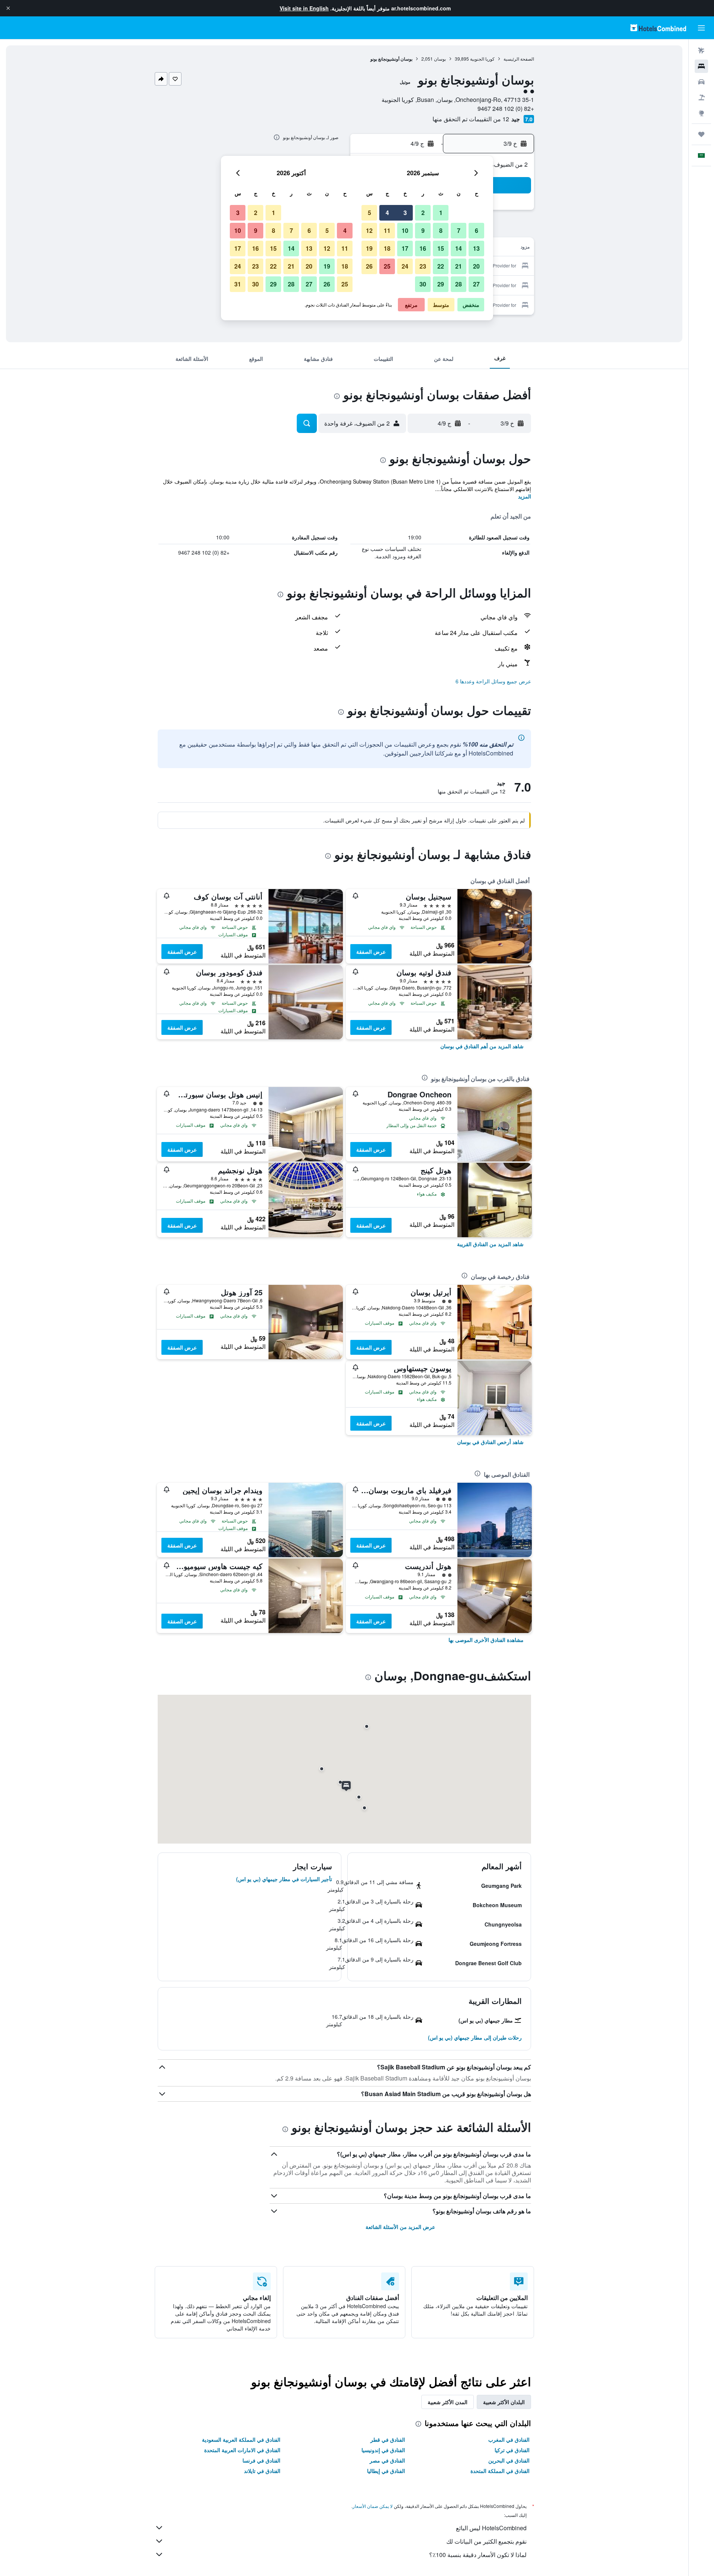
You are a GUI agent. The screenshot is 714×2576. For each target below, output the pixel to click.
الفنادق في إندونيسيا (383, 2450)
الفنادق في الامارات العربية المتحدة (242, 2450)
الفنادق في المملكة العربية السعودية (241, 2439)
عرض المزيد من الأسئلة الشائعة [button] (400, 2227)
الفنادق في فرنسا (261, 2460)
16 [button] (423, 248)
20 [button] (476, 266)
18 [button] (387, 248)
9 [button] (423, 230)
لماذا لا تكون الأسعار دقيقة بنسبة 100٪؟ (478, 2555)
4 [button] (387, 213)
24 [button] (405, 266)
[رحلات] (701, 134)
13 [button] (476, 248)
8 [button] (441, 230)
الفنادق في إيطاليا (386, 2471)
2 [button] (423, 213)
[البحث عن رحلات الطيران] (701, 51)
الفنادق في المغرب (509, 2439)
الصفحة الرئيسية (519, 59)
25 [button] (387, 266)
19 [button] (369, 248)
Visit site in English (304, 8)
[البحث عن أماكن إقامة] (701, 66)
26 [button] (369, 266)
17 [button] (405, 248)
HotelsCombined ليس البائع (491, 2528)
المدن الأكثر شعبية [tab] (448, 2402)
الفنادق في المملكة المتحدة (500, 2471)
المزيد (525, 496)
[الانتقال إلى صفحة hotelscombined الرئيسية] (658, 28)
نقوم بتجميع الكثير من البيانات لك (486, 2541)
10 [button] (405, 230)
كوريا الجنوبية (482, 59)
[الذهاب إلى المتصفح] (701, 113)
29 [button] (441, 284)
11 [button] (387, 230)
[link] (482, 1046)
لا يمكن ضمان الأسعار (373, 2506)
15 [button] (441, 248)
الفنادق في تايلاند (262, 2471)
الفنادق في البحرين (509, 2460)
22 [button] (441, 266)
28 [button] (459, 284)
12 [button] (369, 230)
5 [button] (369, 213)
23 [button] (423, 266)
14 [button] (459, 248)
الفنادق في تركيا (512, 2450)
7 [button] (459, 230)
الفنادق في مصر (387, 2460)
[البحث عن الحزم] (701, 97)
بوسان (440, 59)
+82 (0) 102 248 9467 (506, 108)
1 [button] (441, 213)
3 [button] (405, 213)
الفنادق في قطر (388, 2439)
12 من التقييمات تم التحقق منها (471, 119)
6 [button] (477, 230)
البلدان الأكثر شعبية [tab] (504, 2402)
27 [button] (476, 284)
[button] (8, 8)
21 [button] (459, 266)
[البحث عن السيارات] (701, 82)
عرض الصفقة (371, 952)
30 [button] (423, 284)
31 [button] (238, 284)
